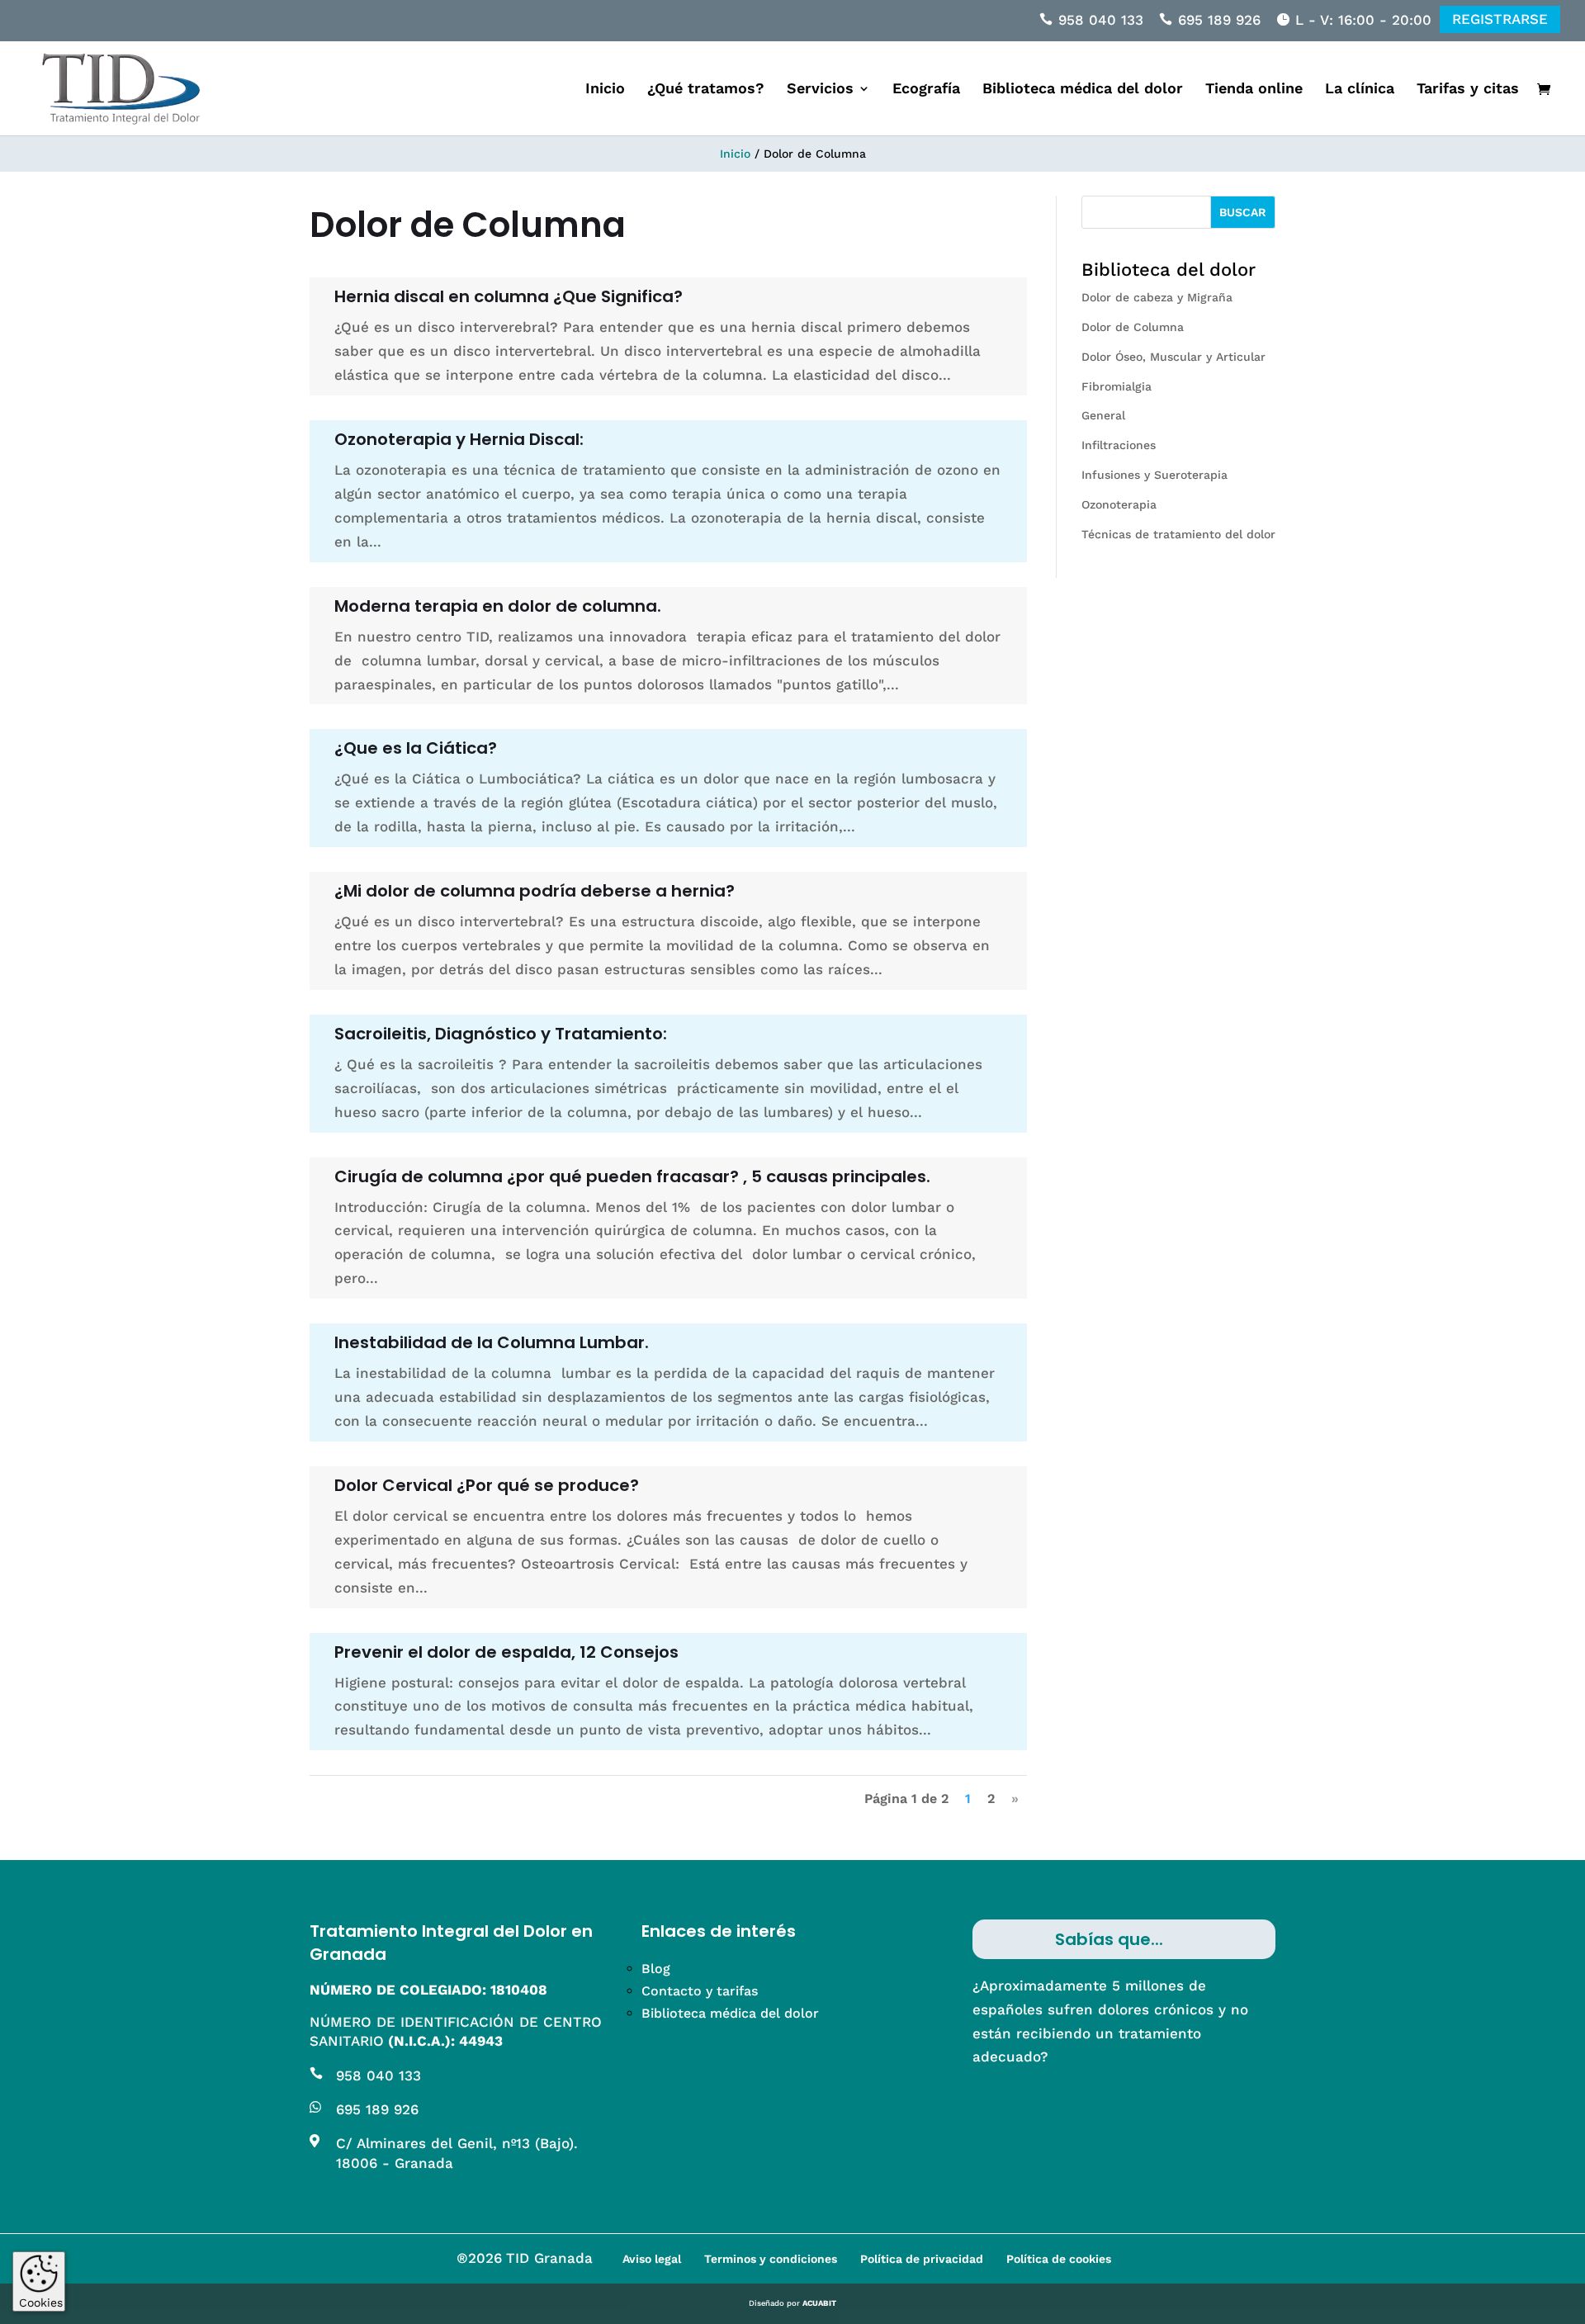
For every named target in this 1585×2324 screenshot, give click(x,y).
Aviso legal (652, 2259)
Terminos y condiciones (771, 2259)
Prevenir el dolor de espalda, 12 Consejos (506, 1652)
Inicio (605, 90)
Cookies (41, 2303)
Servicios (820, 90)
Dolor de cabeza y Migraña (1157, 297)
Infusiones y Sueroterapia (1154, 475)
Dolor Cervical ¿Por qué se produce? (487, 1485)
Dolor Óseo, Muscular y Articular (1173, 357)
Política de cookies (1059, 2259)
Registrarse (1500, 19)
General (1103, 415)
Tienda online (1254, 90)
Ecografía (926, 90)
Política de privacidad (922, 2259)
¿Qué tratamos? (706, 90)
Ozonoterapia (1119, 504)
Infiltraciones (1119, 445)
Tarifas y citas (1468, 90)
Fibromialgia (1117, 386)
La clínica (1360, 90)
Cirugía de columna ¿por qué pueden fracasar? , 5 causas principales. (632, 1176)
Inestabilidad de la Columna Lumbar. (492, 1342)
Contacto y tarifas (700, 1991)
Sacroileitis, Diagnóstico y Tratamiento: (501, 1034)
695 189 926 (1219, 20)
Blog (656, 1969)
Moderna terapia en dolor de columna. (498, 606)
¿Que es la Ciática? (416, 748)
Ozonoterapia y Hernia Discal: (459, 439)
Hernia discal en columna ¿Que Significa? (509, 296)
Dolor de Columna (1133, 327)
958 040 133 (1101, 20)
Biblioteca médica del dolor (1083, 90)
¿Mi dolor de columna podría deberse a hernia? (535, 891)
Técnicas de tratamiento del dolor (1178, 534)
